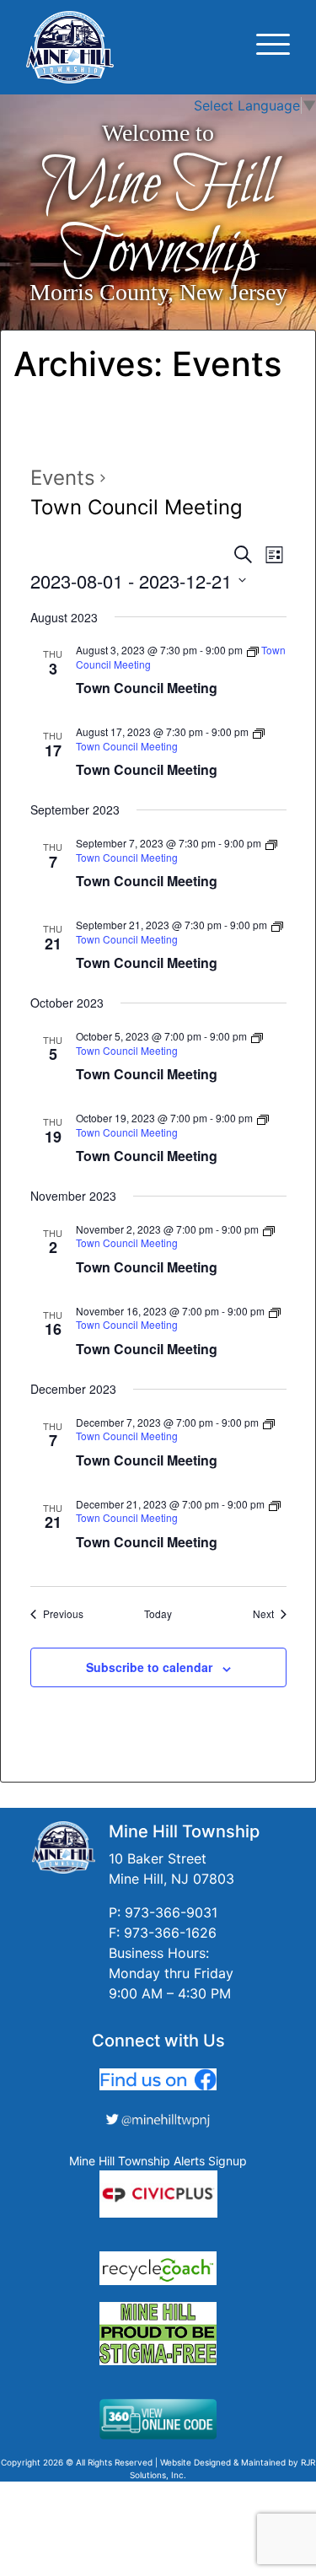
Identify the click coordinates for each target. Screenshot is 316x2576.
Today (158, 1614)
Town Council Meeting (147, 688)
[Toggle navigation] (273, 47)
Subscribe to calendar (149, 1667)
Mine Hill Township (158, 220)
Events (63, 478)
